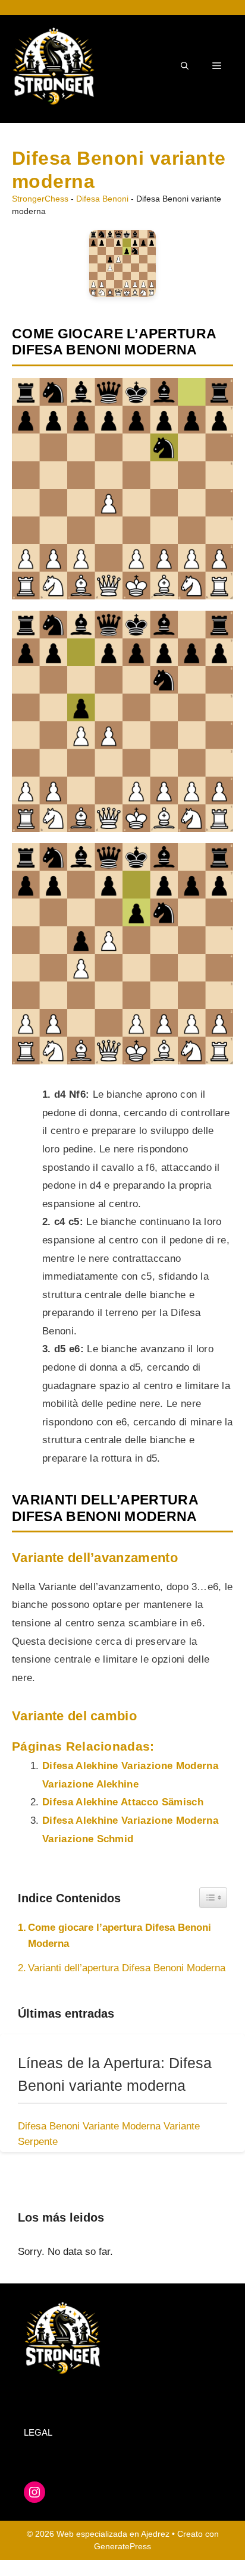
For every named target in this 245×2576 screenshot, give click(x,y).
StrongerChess (40, 199)
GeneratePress (122, 2546)
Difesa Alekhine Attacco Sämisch (123, 1802)
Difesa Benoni (102, 199)
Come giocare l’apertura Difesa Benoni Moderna (120, 1936)
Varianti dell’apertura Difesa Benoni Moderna (127, 1968)
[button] (185, 66)
